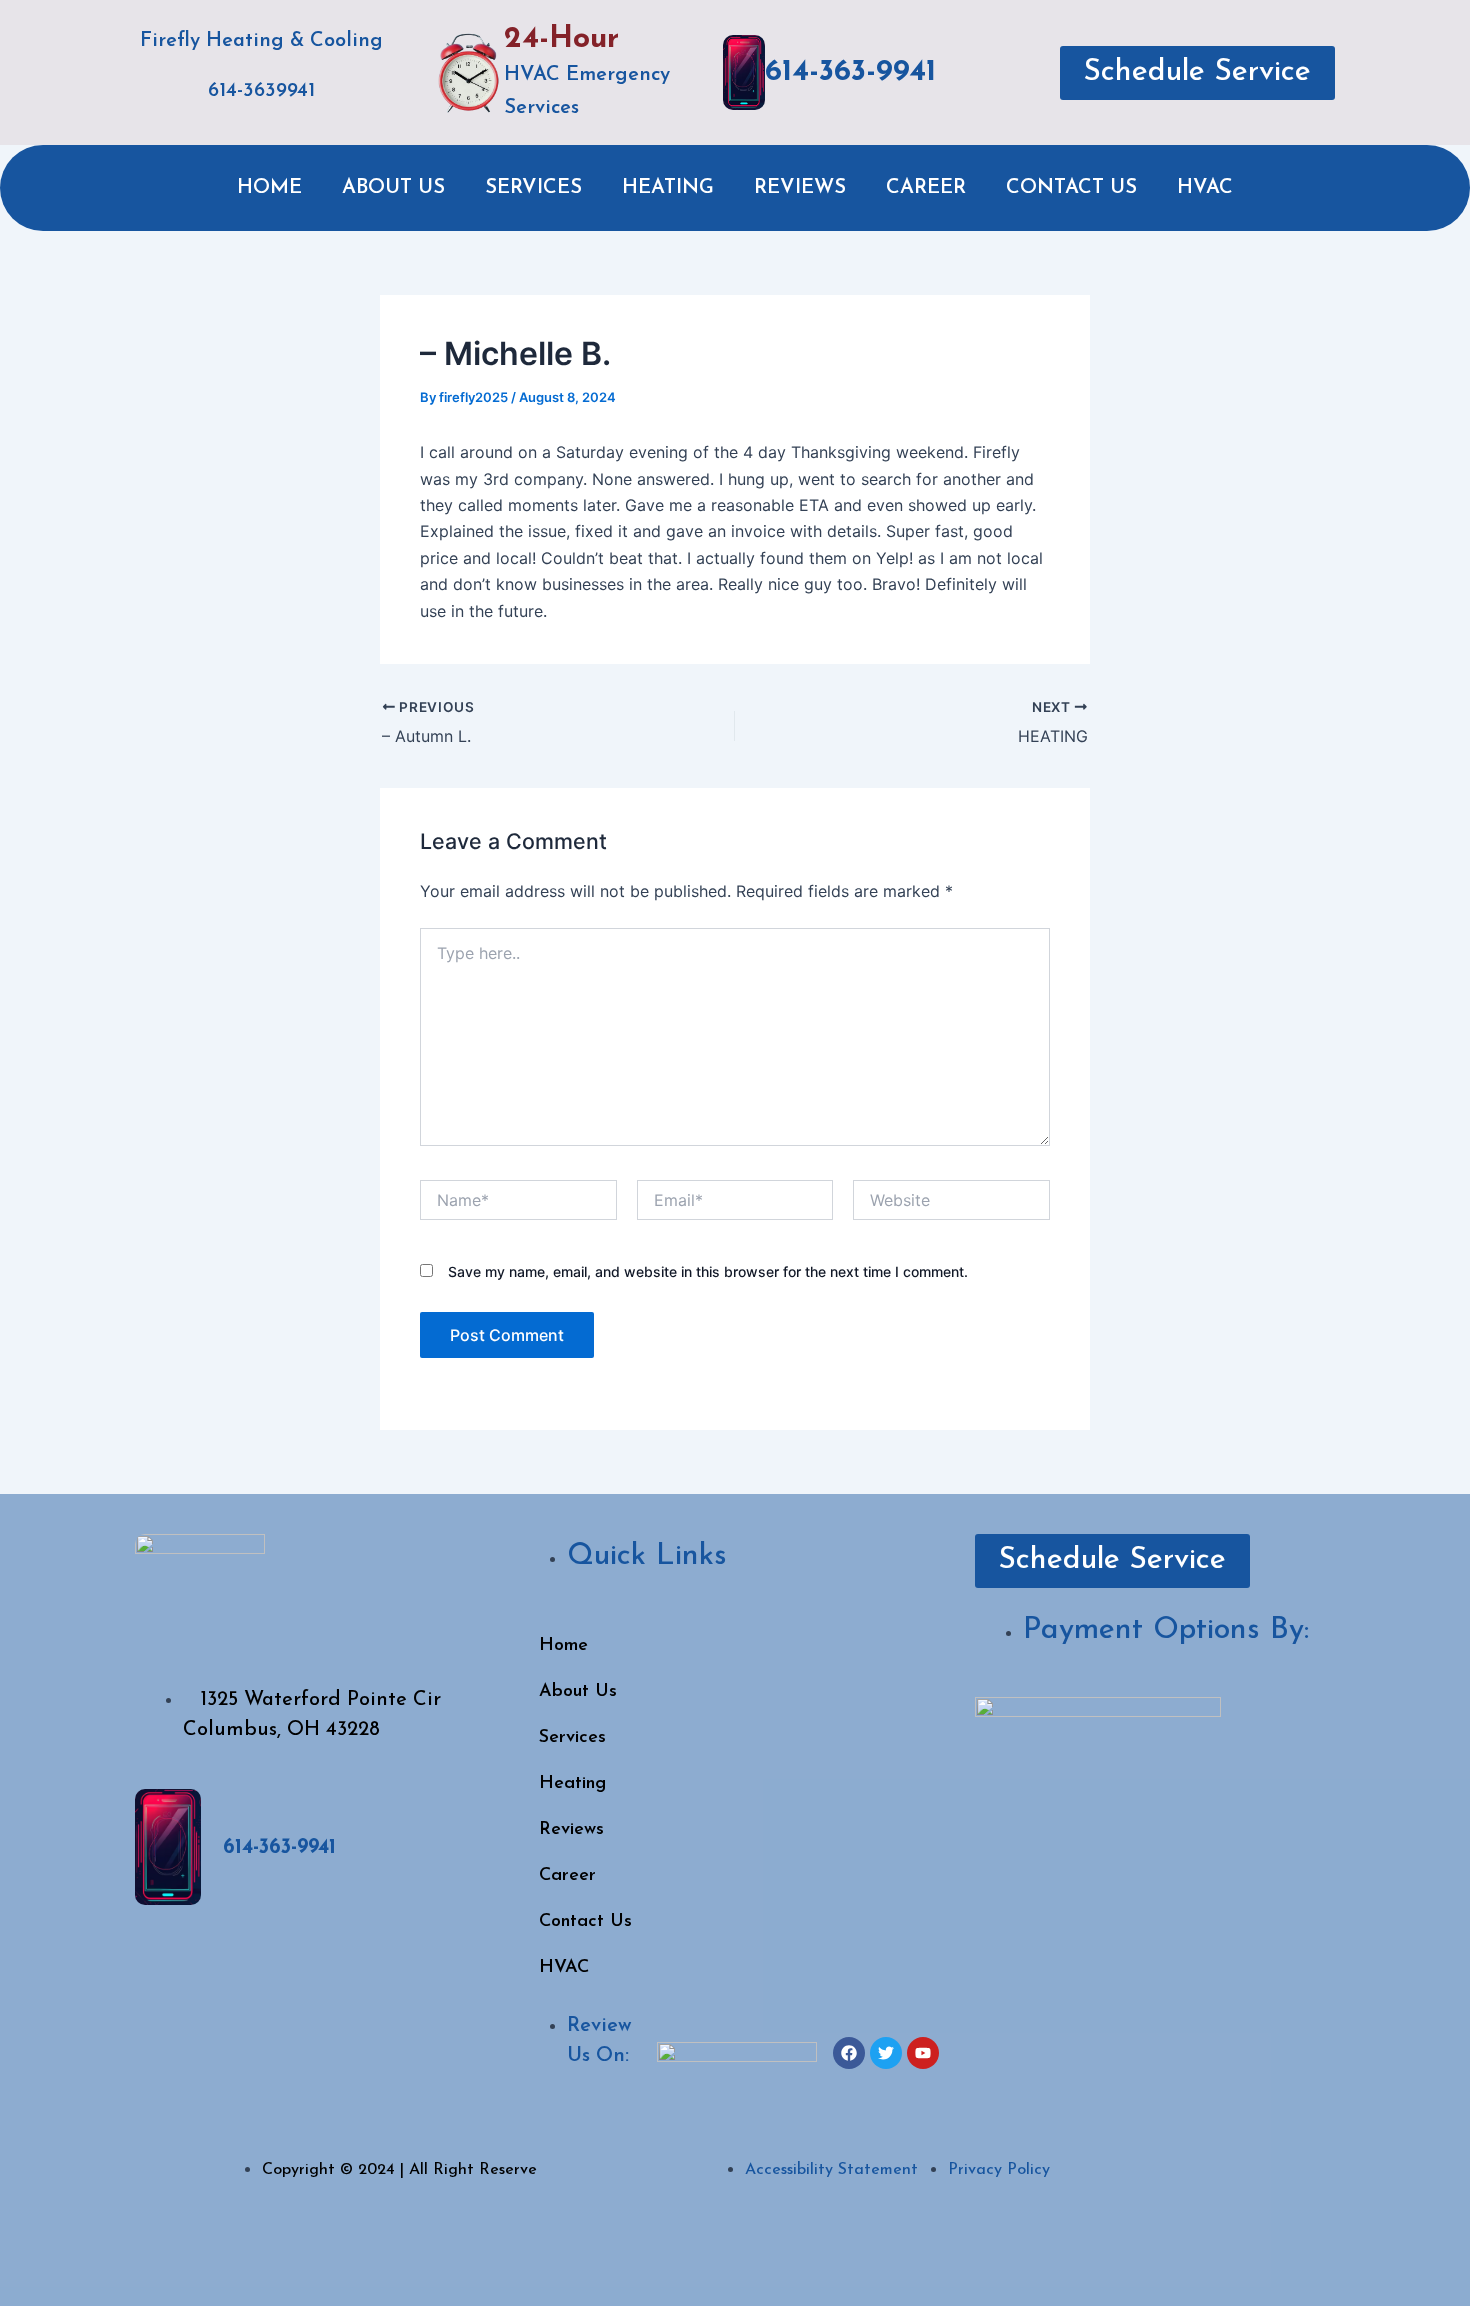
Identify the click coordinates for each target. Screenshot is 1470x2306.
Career (926, 188)
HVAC (1205, 188)
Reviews (800, 188)
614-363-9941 (850, 72)
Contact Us (1071, 188)
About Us (393, 188)
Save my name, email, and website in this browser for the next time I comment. (708, 1271)
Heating (668, 188)
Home (269, 188)
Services (533, 188)
